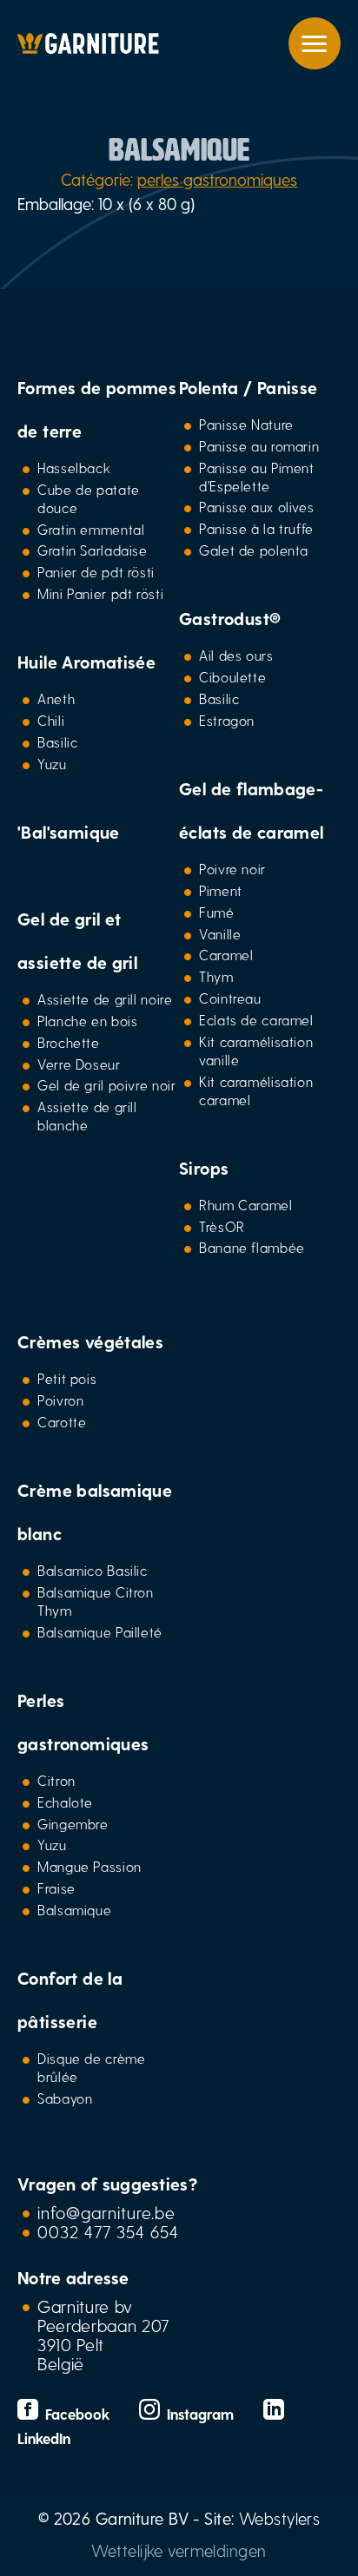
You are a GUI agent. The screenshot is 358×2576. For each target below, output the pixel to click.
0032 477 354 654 (108, 2231)
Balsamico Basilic (93, 1570)
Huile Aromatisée (86, 662)
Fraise (56, 1888)
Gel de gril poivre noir (106, 1085)
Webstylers (279, 2518)
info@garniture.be (106, 2212)
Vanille (220, 934)
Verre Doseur (79, 1064)
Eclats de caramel (256, 1020)
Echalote (65, 1802)
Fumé (217, 912)
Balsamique (74, 1910)
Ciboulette (232, 677)
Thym (216, 976)
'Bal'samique (69, 832)
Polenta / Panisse (249, 387)
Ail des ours (236, 655)
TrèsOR (222, 1226)
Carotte (62, 1422)
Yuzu (52, 764)
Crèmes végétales (90, 1341)
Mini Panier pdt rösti (100, 593)
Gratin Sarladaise (93, 550)
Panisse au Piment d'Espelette (257, 477)
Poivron (60, 1400)
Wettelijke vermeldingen (179, 2550)
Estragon (227, 720)
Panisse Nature (246, 424)
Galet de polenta (254, 550)
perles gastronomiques (217, 179)
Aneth (56, 698)
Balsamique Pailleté (100, 1632)
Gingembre (73, 1824)
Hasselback (74, 468)
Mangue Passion (89, 1866)
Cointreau (230, 998)
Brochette (69, 1042)
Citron (56, 1780)
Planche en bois (87, 1021)
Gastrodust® (230, 618)
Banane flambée (252, 1247)
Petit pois (67, 1378)
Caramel (226, 955)
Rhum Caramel (246, 1205)
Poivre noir (232, 869)
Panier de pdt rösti (96, 572)
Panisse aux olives (256, 507)
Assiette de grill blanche (87, 1116)
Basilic (57, 742)
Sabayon (65, 2098)
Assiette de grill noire (105, 999)
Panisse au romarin (259, 446)
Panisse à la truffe (256, 528)
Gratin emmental (91, 529)
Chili (51, 720)
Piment (221, 890)
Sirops (204, 1168)
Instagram (199, 2414)
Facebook (76, 2414)
